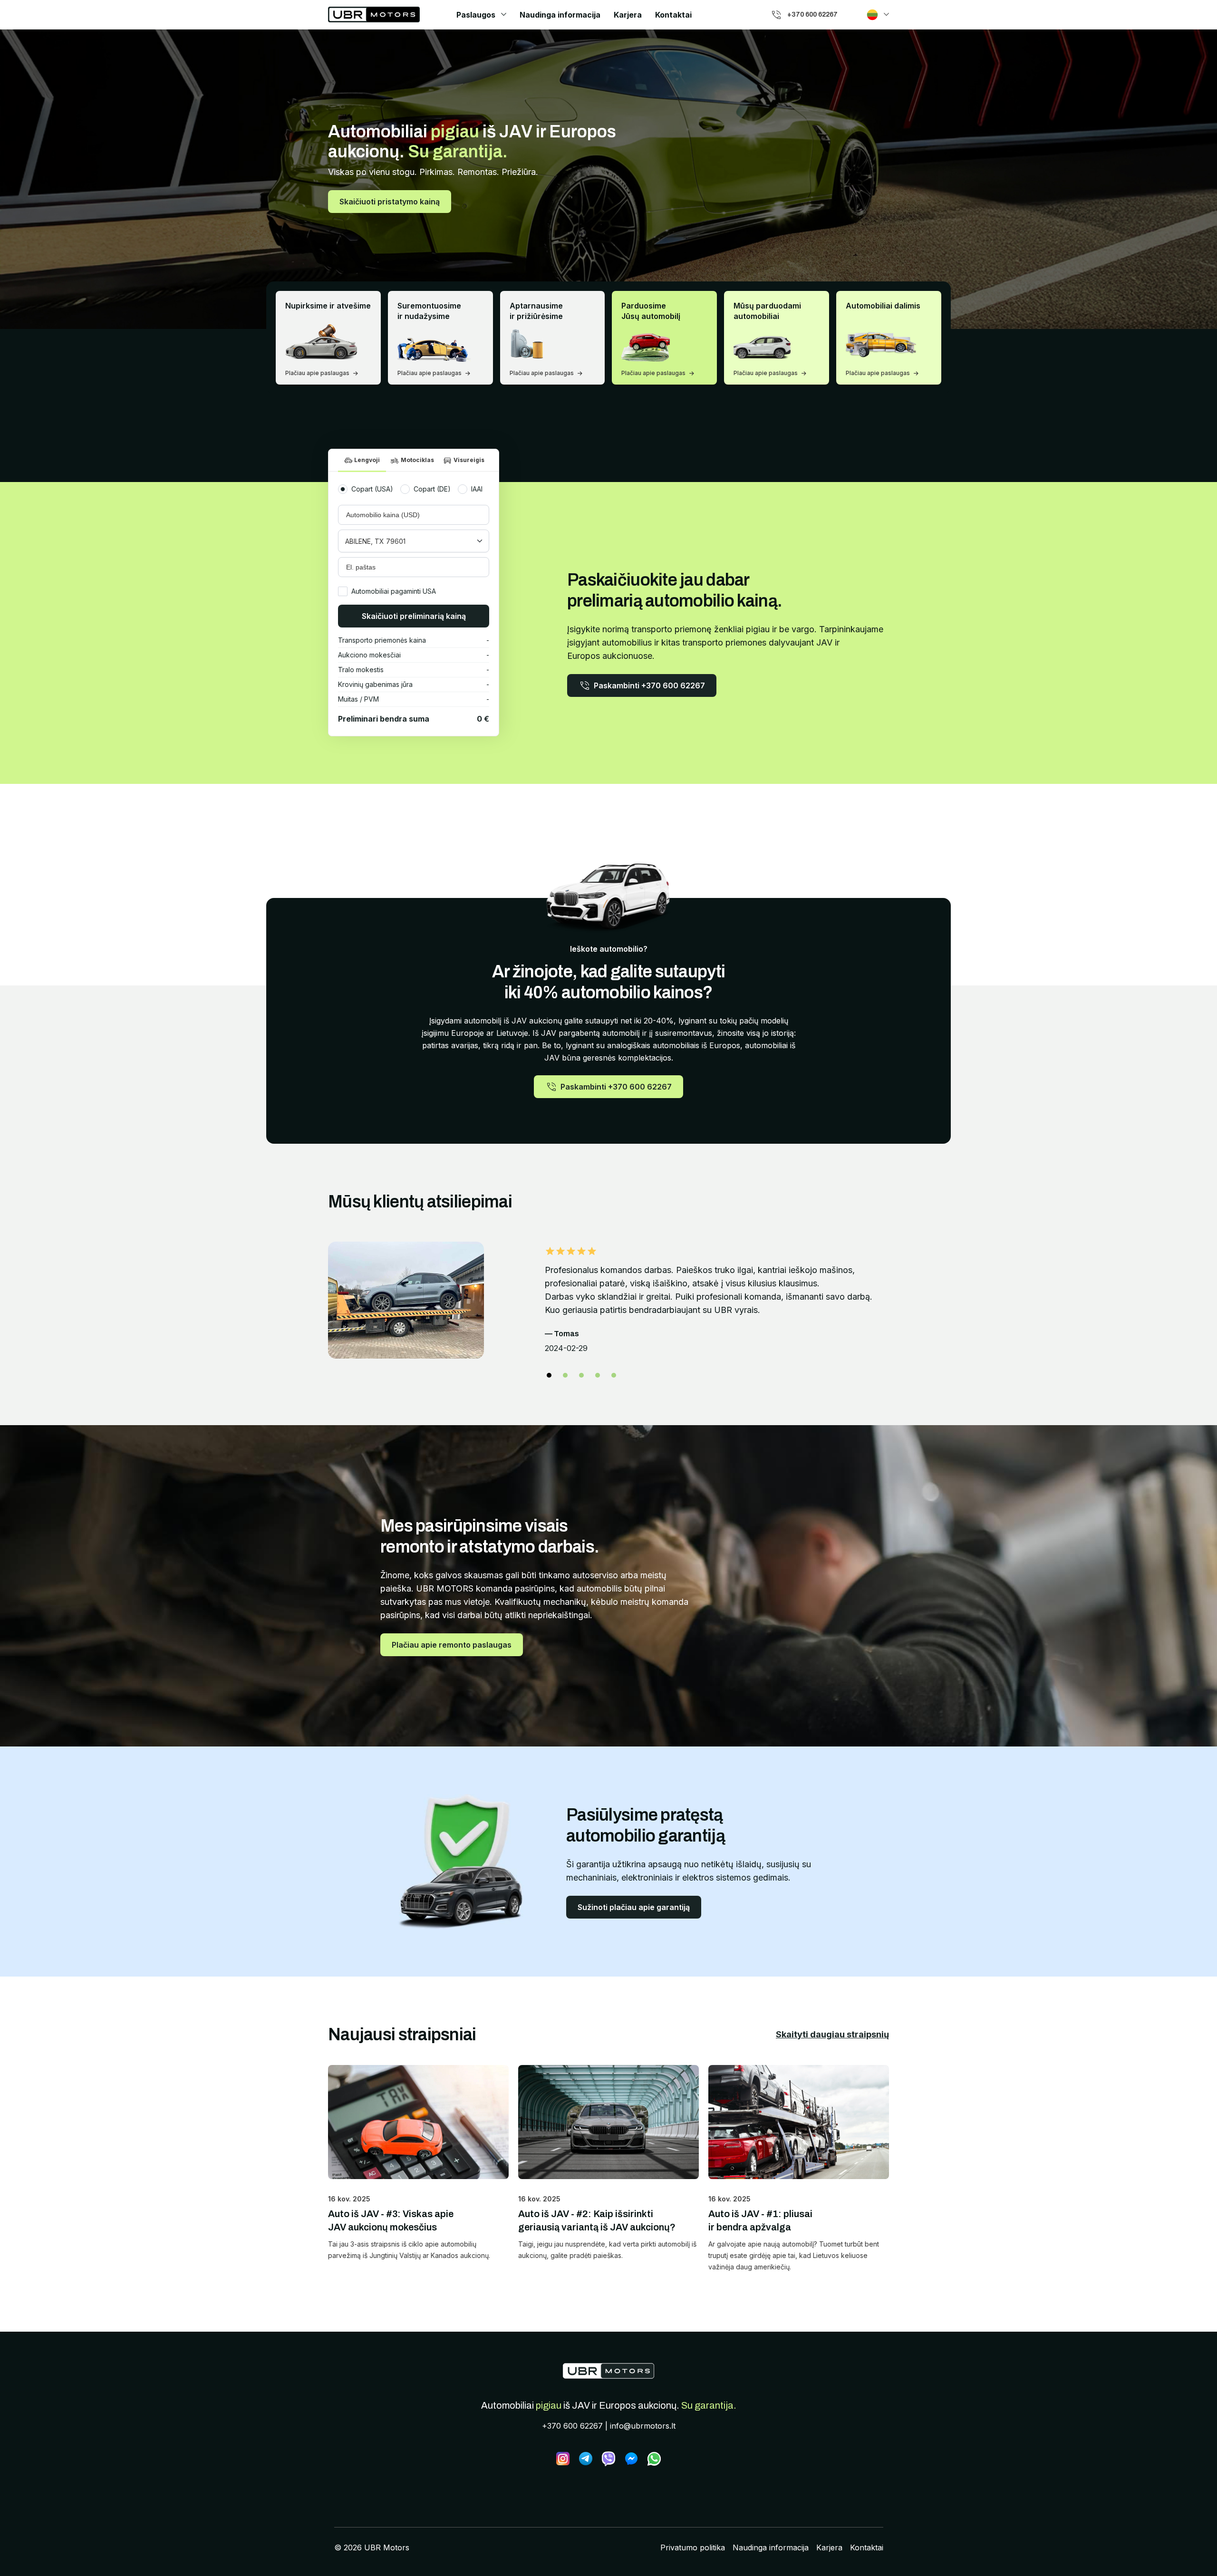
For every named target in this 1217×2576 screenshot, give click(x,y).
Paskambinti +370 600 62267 (649, 685)
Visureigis (469, 460)
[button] (549, 1375)
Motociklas (417, 460)
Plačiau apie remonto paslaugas (452, 1645)
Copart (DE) (432, 489)
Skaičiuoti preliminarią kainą (414, 616)
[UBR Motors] (608, 2371)
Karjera (628, 15)
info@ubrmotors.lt (643, 2426)
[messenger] (631, 2459)
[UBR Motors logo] (374, 14)
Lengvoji (367, 460)
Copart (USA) (372, 489)
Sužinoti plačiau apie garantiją (634, 1907)
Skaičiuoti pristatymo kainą (390, 202)
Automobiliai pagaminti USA (394, 591)
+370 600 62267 (572, 2426)
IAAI (477, 489)
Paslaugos (476, 15)
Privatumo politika (693, 2547)
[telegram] (586, 2459)
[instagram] (563, 2459)
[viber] (608, 2459)
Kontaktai (673, 15)
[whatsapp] (654, 2459)
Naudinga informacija (560, 15)
